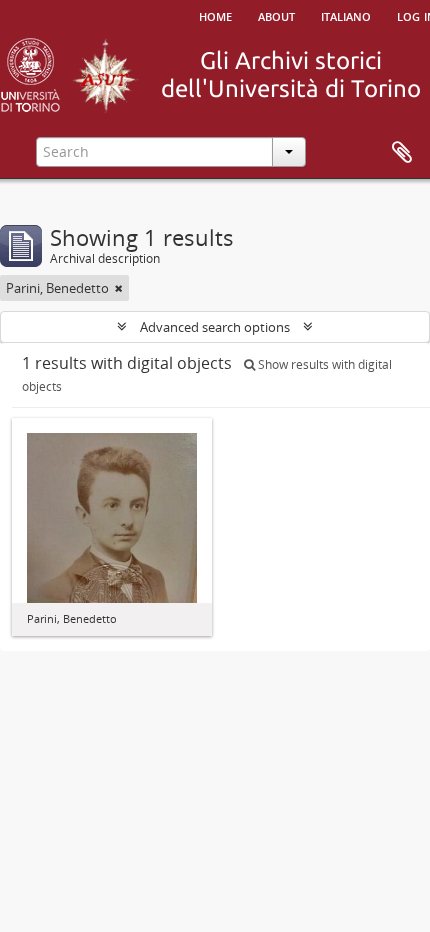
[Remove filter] (119, 288)
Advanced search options (215, 327)
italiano (346, 15)
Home (215, 15)
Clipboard (402, 153)
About (276, 15)
